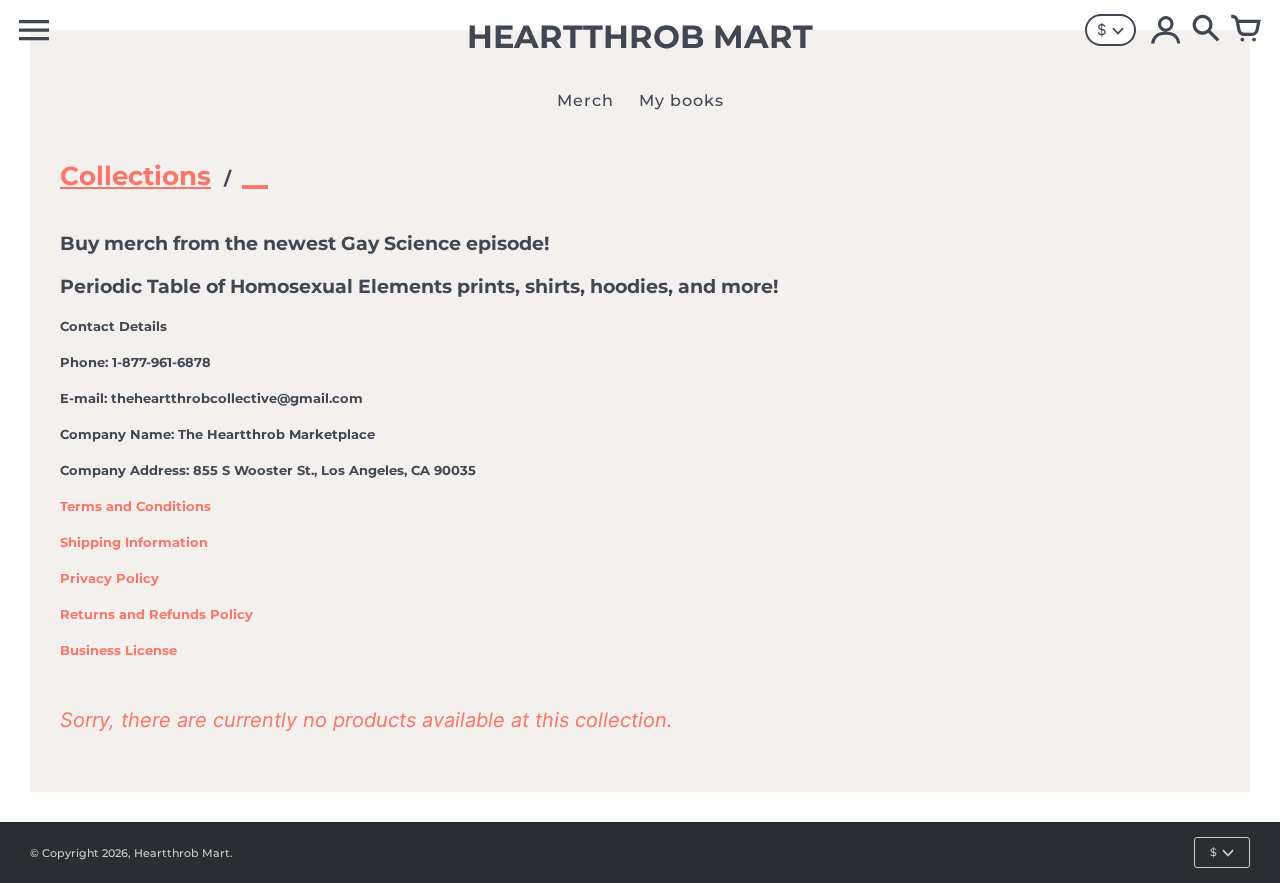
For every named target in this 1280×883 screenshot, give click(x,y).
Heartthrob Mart (182, 853)
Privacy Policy (109, 578)
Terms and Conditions (135, 506)
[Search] (1206, 30)
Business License (118, 650)
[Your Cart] (1246, 30)
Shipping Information (134, 542)
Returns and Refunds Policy (156, 614)
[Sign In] (1166, 30)
